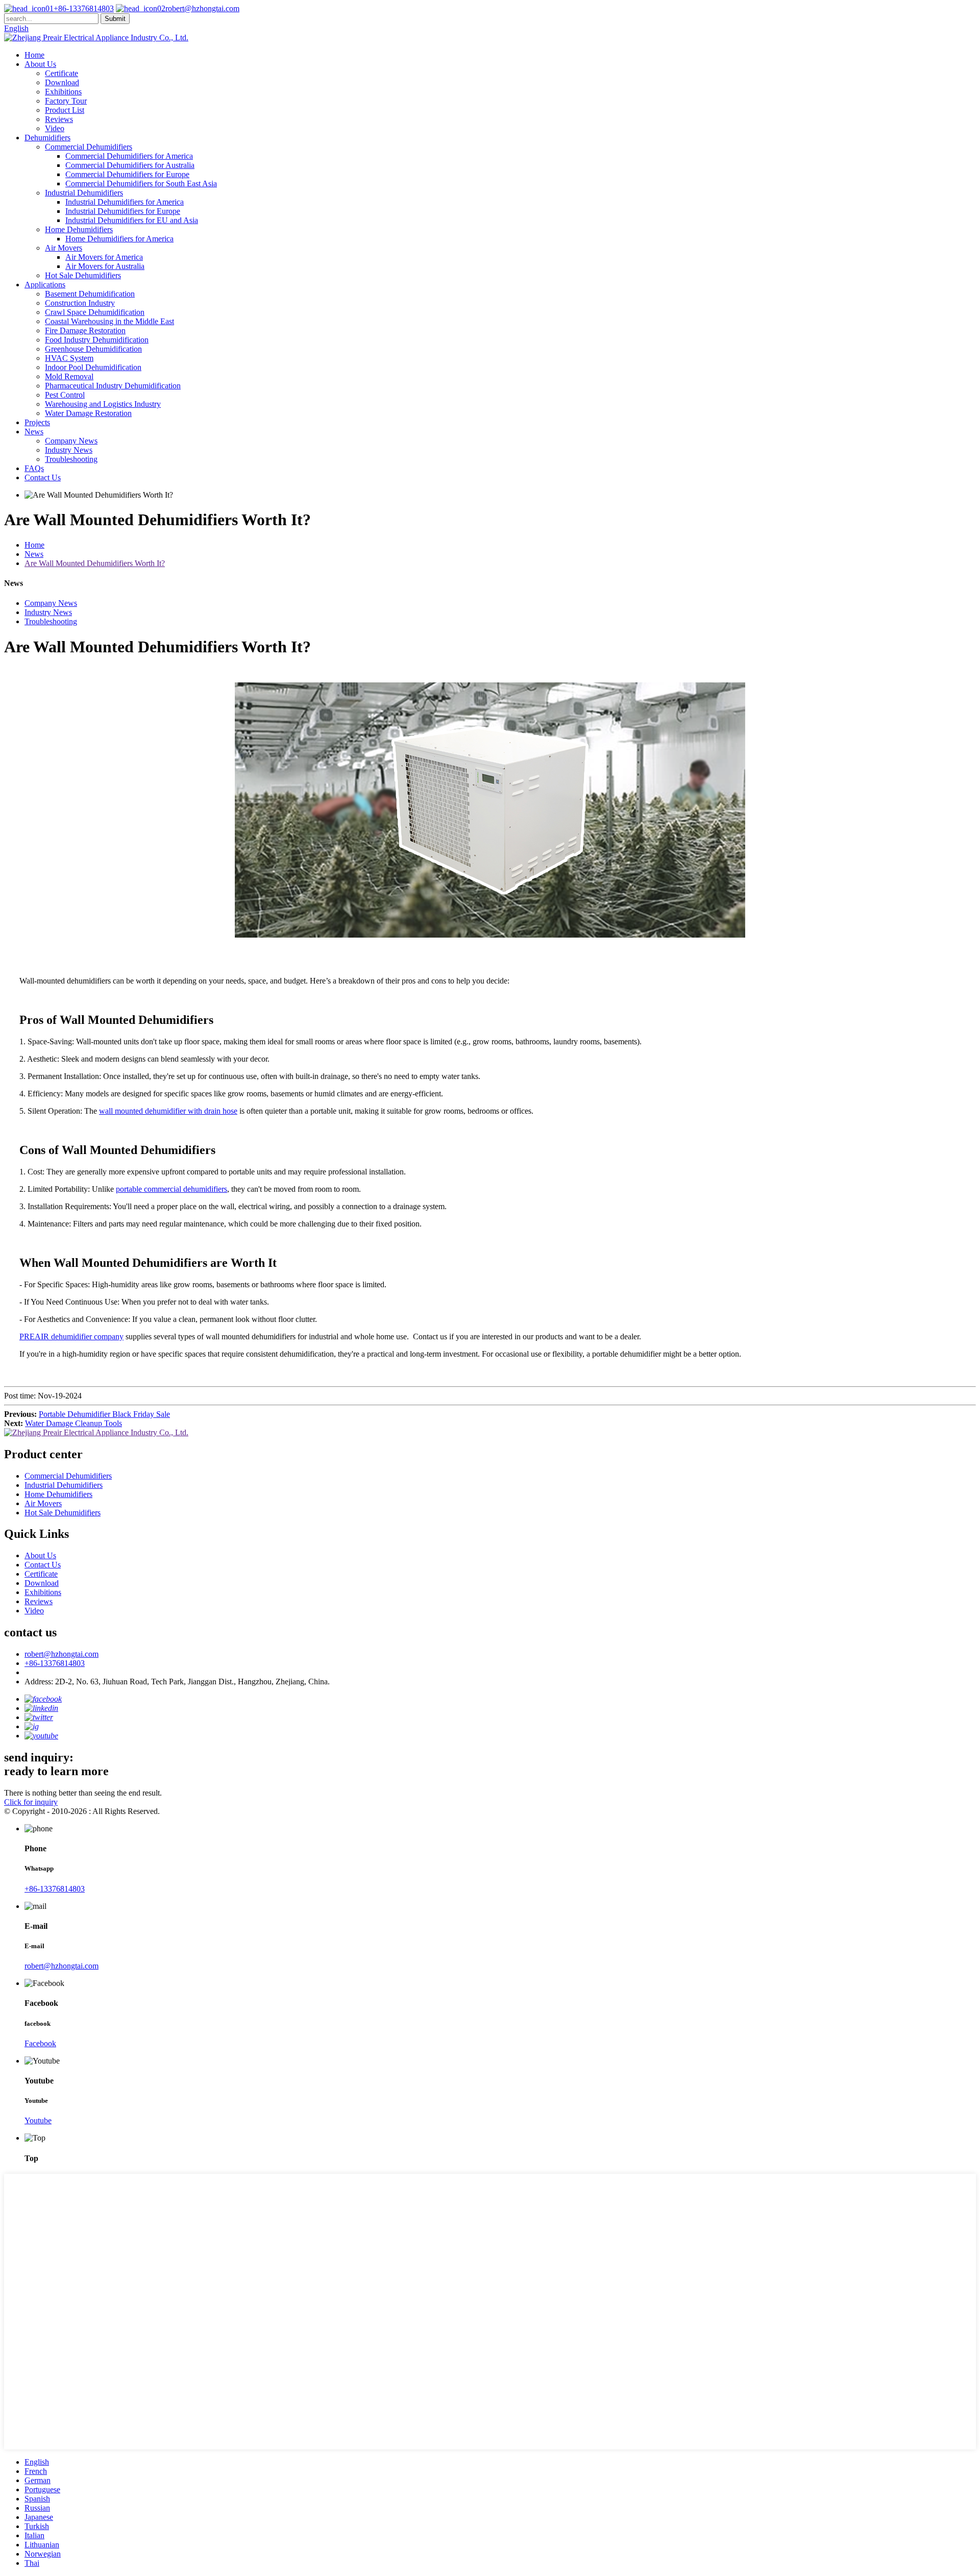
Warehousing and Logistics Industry (103, 404)
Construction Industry (80, 303)
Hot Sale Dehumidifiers (83, 275)
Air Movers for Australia (105, 266)
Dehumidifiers (47, 138)
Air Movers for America (104, 257)
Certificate (62, 73)
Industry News (69, 450)
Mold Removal (69, 376)
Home (34, 55)
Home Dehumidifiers (79, 229)
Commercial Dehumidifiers (89, 147)
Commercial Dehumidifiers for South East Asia (141, 183)
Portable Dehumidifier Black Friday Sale (104, 1414)
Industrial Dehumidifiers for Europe (123, 211)
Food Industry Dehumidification (97, 340)
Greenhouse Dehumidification (93, 349)
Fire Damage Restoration (85, 330)
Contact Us (43, 477)
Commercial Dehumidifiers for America (129, 156)
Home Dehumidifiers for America (119, 239)
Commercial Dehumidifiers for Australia (130, 165)
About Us (40, 64)
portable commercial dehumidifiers (171, 1189)
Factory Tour (66, 101)
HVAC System (69, 358)
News (34, 432)
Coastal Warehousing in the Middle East (109, 321)
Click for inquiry (31, 1802)
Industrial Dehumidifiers (84, 193)
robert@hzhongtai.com (202, 8)
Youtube (38, 2120)
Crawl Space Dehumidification (95, 312)
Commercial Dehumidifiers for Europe (127, 174)
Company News (71, 441)
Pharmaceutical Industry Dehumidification (113, 386)
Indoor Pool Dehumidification (93, 367)
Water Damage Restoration (88, 413)
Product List (65, 110)
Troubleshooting (71, 459)
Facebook (40, 2043)
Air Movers (64, 248)
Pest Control (65, 395)
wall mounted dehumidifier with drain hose (168, 1111)
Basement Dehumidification (90, 294)
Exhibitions (63, 92)
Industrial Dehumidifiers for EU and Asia (132, 220)
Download (62, 82)
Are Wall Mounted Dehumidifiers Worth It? (95, 563)
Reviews (59, 119)
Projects (37, 422)
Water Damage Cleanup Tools (73, 1423)
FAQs (34, 468)
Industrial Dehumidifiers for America (125, 202)
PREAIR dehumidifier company (71, 1336)
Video (55, 128)
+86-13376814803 (84, 8)
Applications (45, 285)
